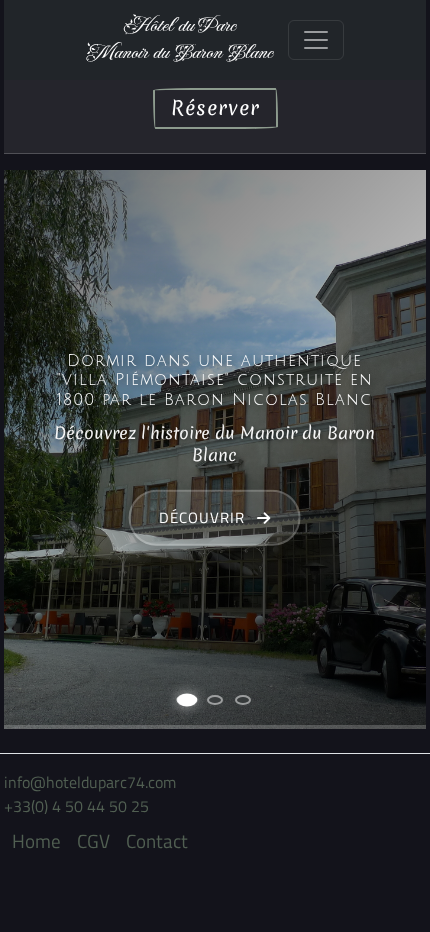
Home (36, 840)
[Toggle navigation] (316, 40)
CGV (93, 840)
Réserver (215, 108)
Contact (157, 840)
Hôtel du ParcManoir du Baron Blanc (179, 39)
